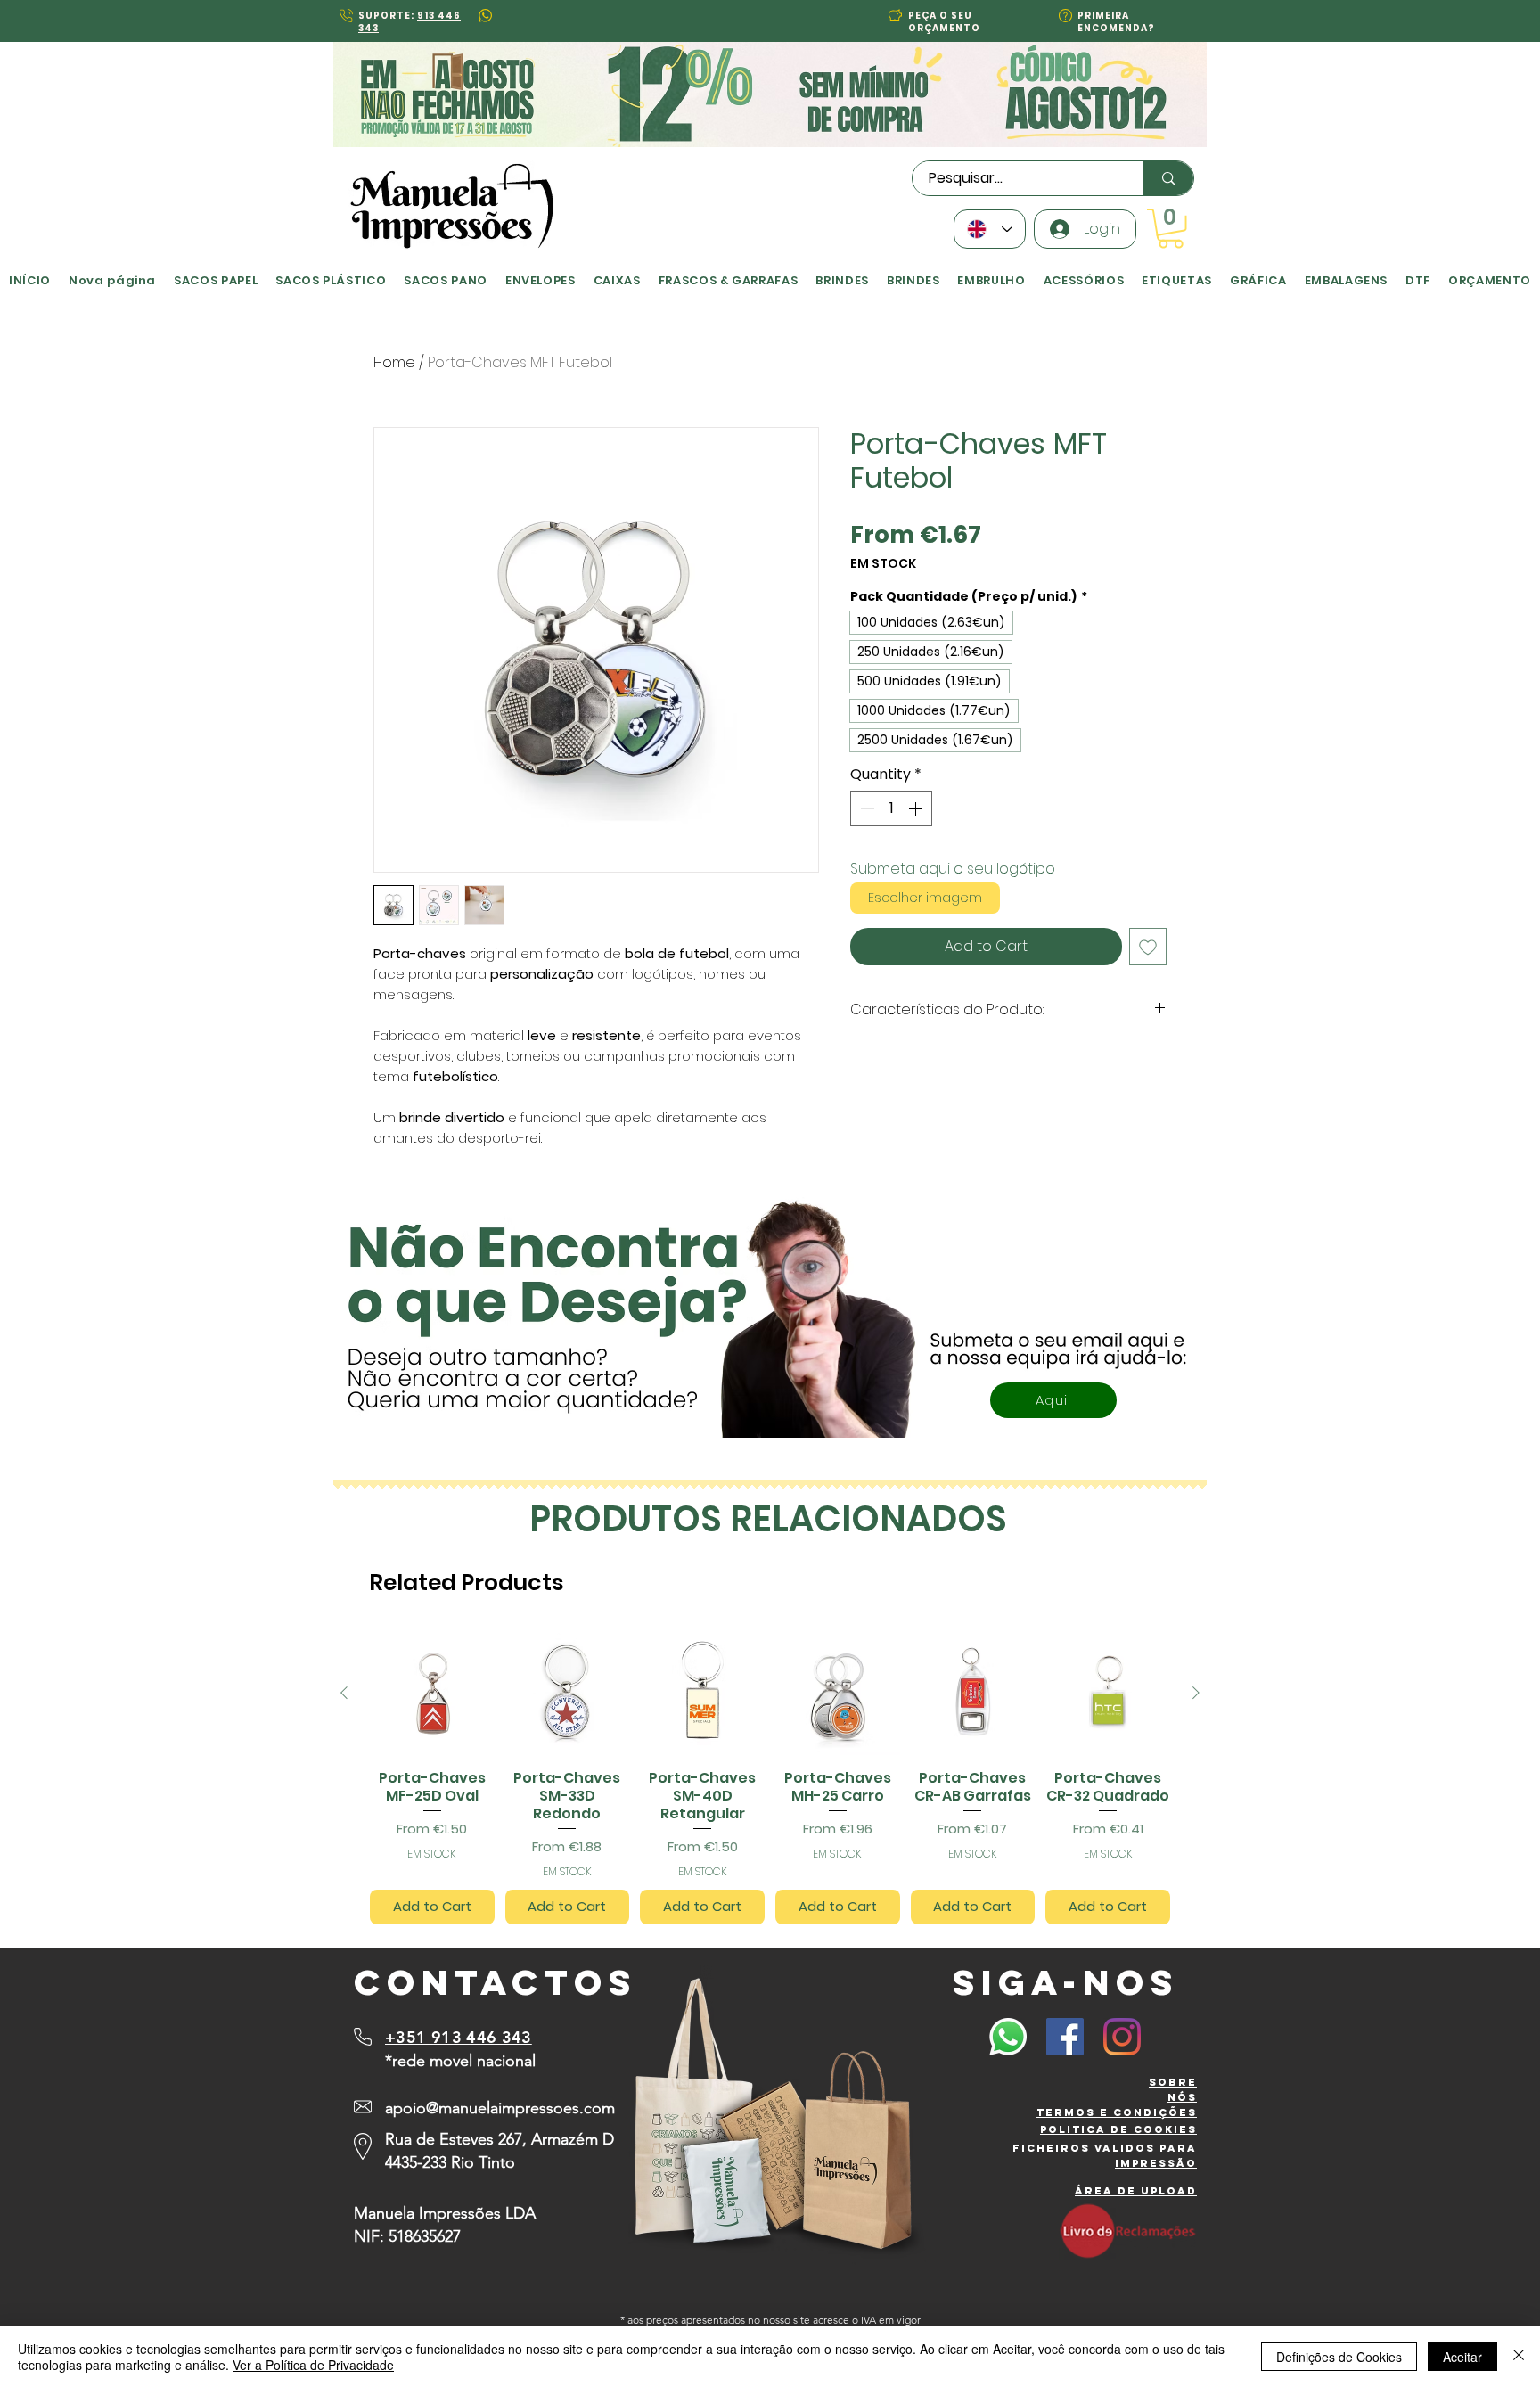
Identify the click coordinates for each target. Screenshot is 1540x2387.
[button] (592, 1013)
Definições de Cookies (1339, 2357)
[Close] (1519, 2357)
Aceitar (1462, 2357)
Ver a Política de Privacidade (313, 2365)
